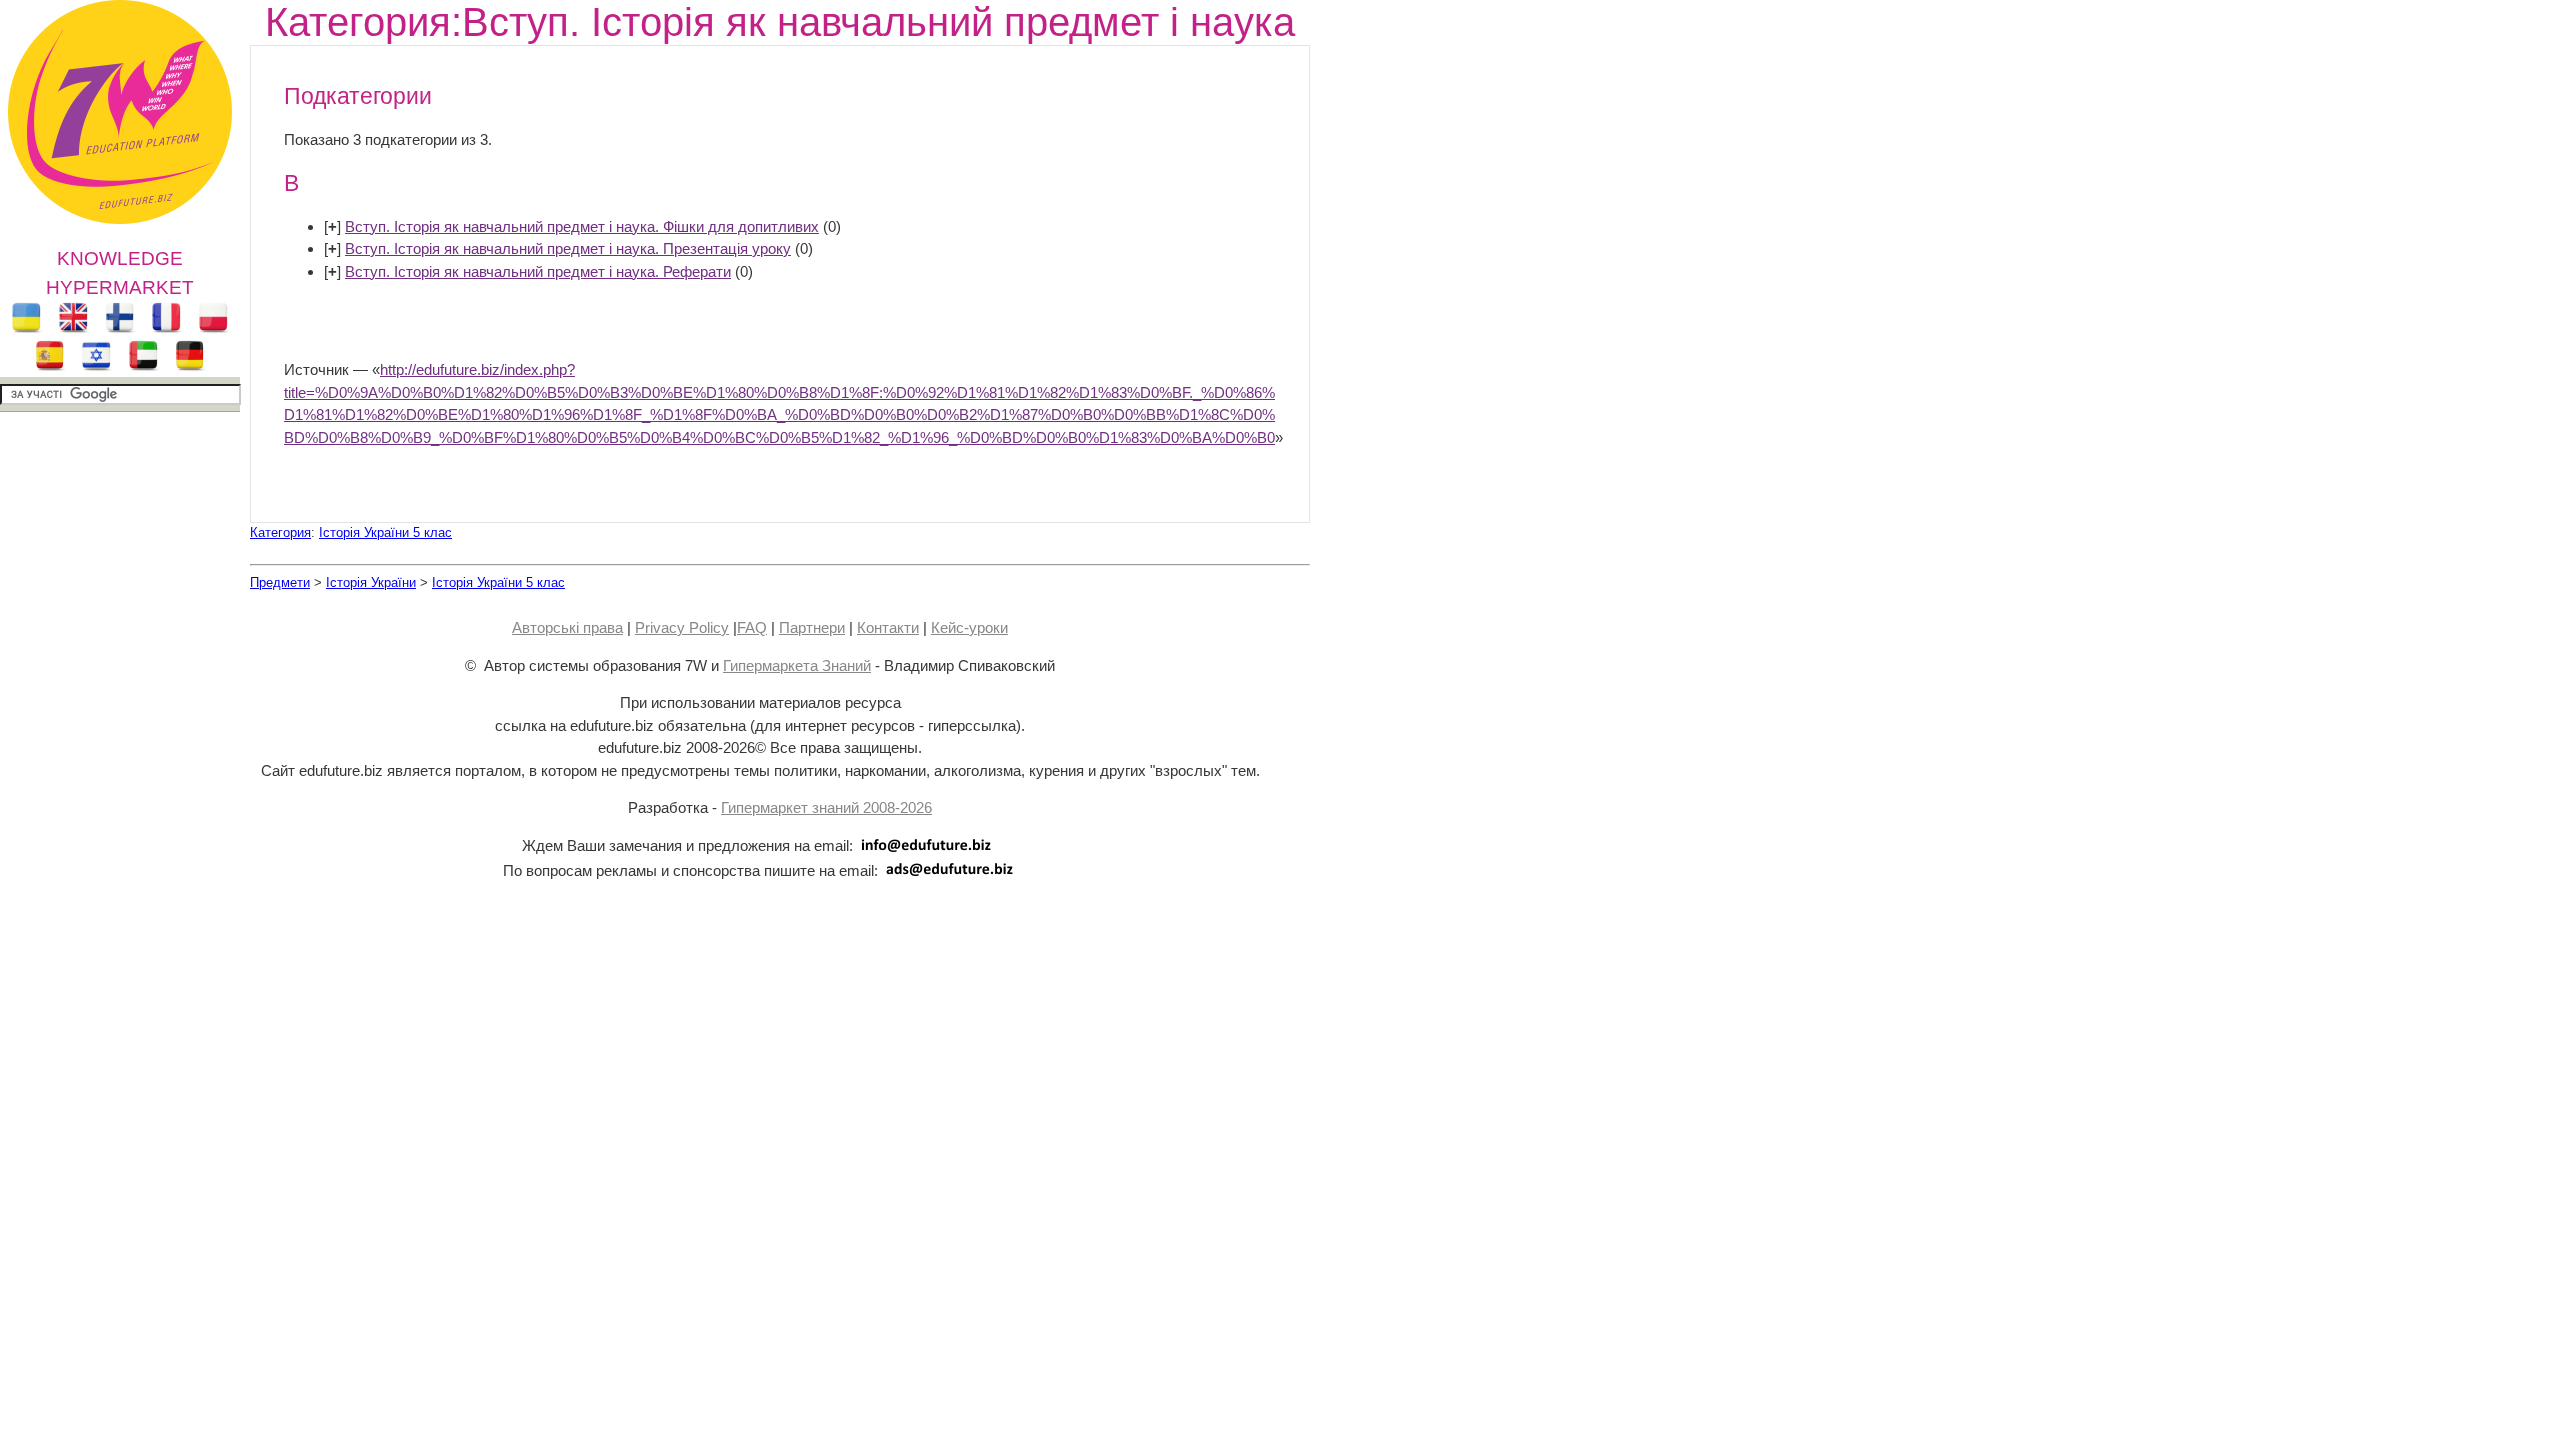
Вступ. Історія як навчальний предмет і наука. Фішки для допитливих (582, 226)
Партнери (812, 627)
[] (332, 226)
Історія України (371, 582)
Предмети (280, 582)
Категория (280, 532)
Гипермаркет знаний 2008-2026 (826, 807)
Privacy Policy (682, 627)
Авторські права (567, 627)
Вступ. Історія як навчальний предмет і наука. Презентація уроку (568, 248)
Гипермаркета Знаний (797, 665)
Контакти (888, 627)
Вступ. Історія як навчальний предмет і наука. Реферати (538, 271)
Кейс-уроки (969, 627)
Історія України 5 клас (385, 532)
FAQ (752, 627)
